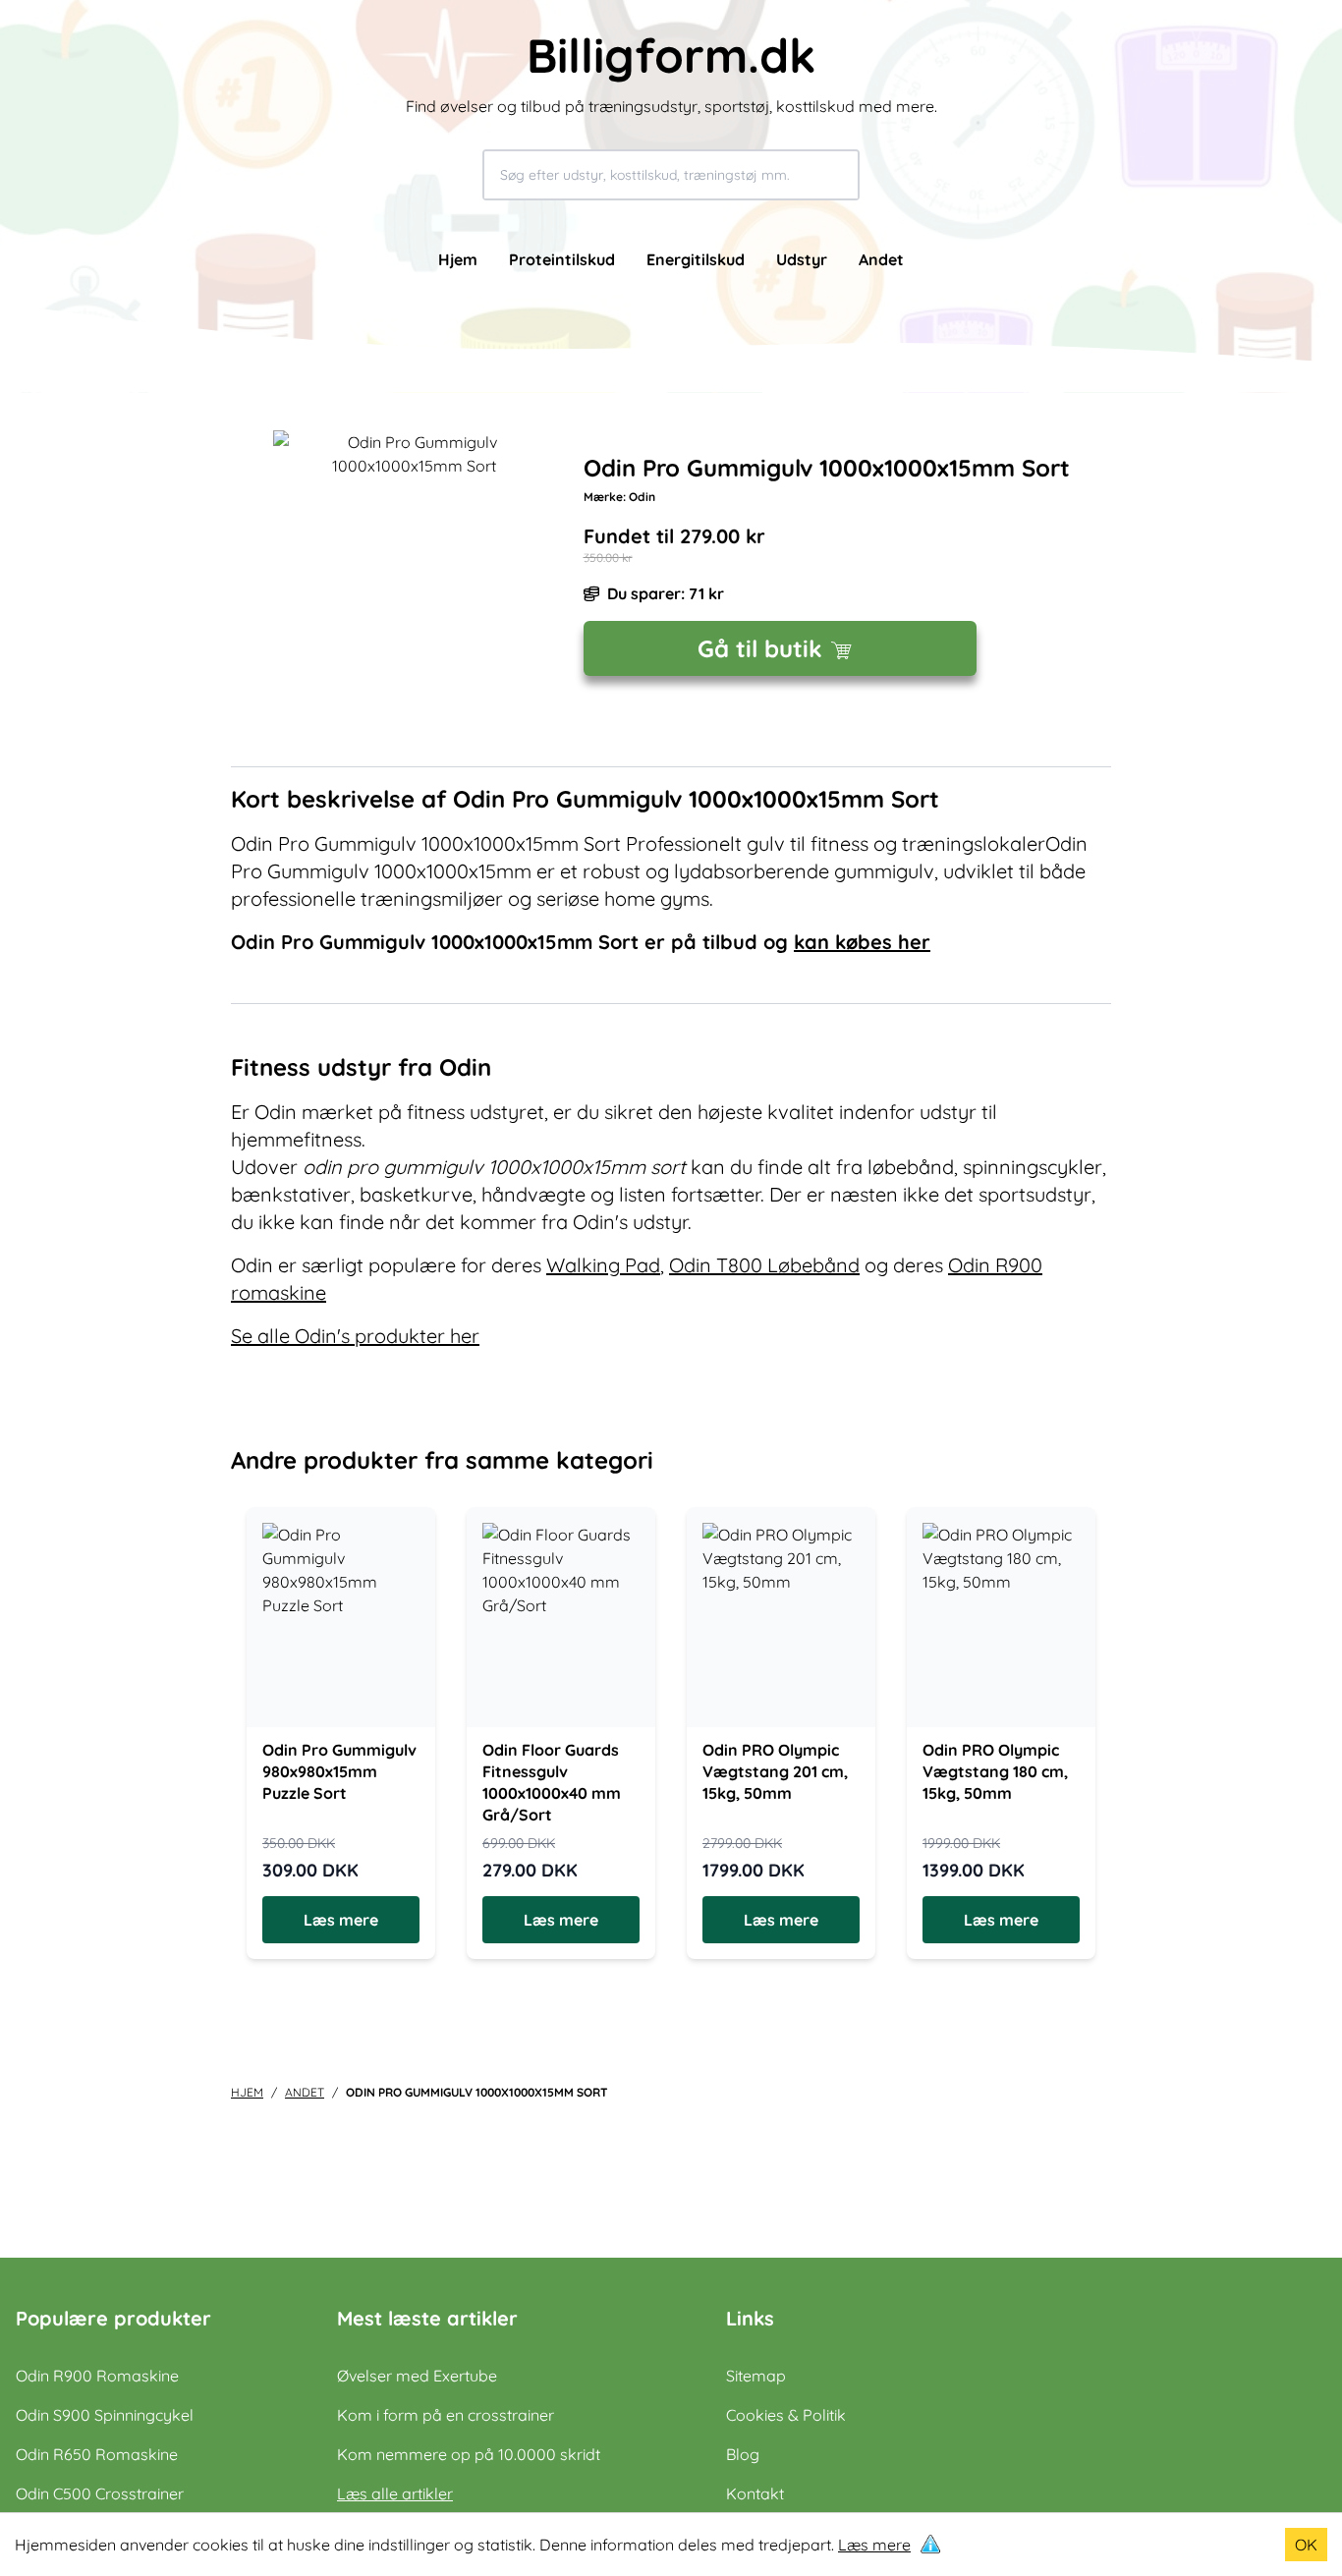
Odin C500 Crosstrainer (100, 2493)
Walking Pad (603, 1265)
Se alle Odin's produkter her (355, 1336)
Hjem (458, 259)
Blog (743, 2454)
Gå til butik (760, 648)
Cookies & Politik (786, 2415)
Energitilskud (696, 259)
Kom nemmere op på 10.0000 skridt (469, 2454)
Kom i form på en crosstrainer (446, 2415)
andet (305, 2092)
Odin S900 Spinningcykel (105, 2415)
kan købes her (862, 942)
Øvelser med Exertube (417, 2376)
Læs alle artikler (395, 2493)
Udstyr (802, 259)
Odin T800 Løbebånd (764, 1265)
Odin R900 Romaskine (97, 2376)
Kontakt (755, 2493)
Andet (881, 259)
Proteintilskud (562, 259)
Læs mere (874, 2545)
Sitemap (756, 2376)
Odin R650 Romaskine (97, 2454)
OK (1306, 2545)
